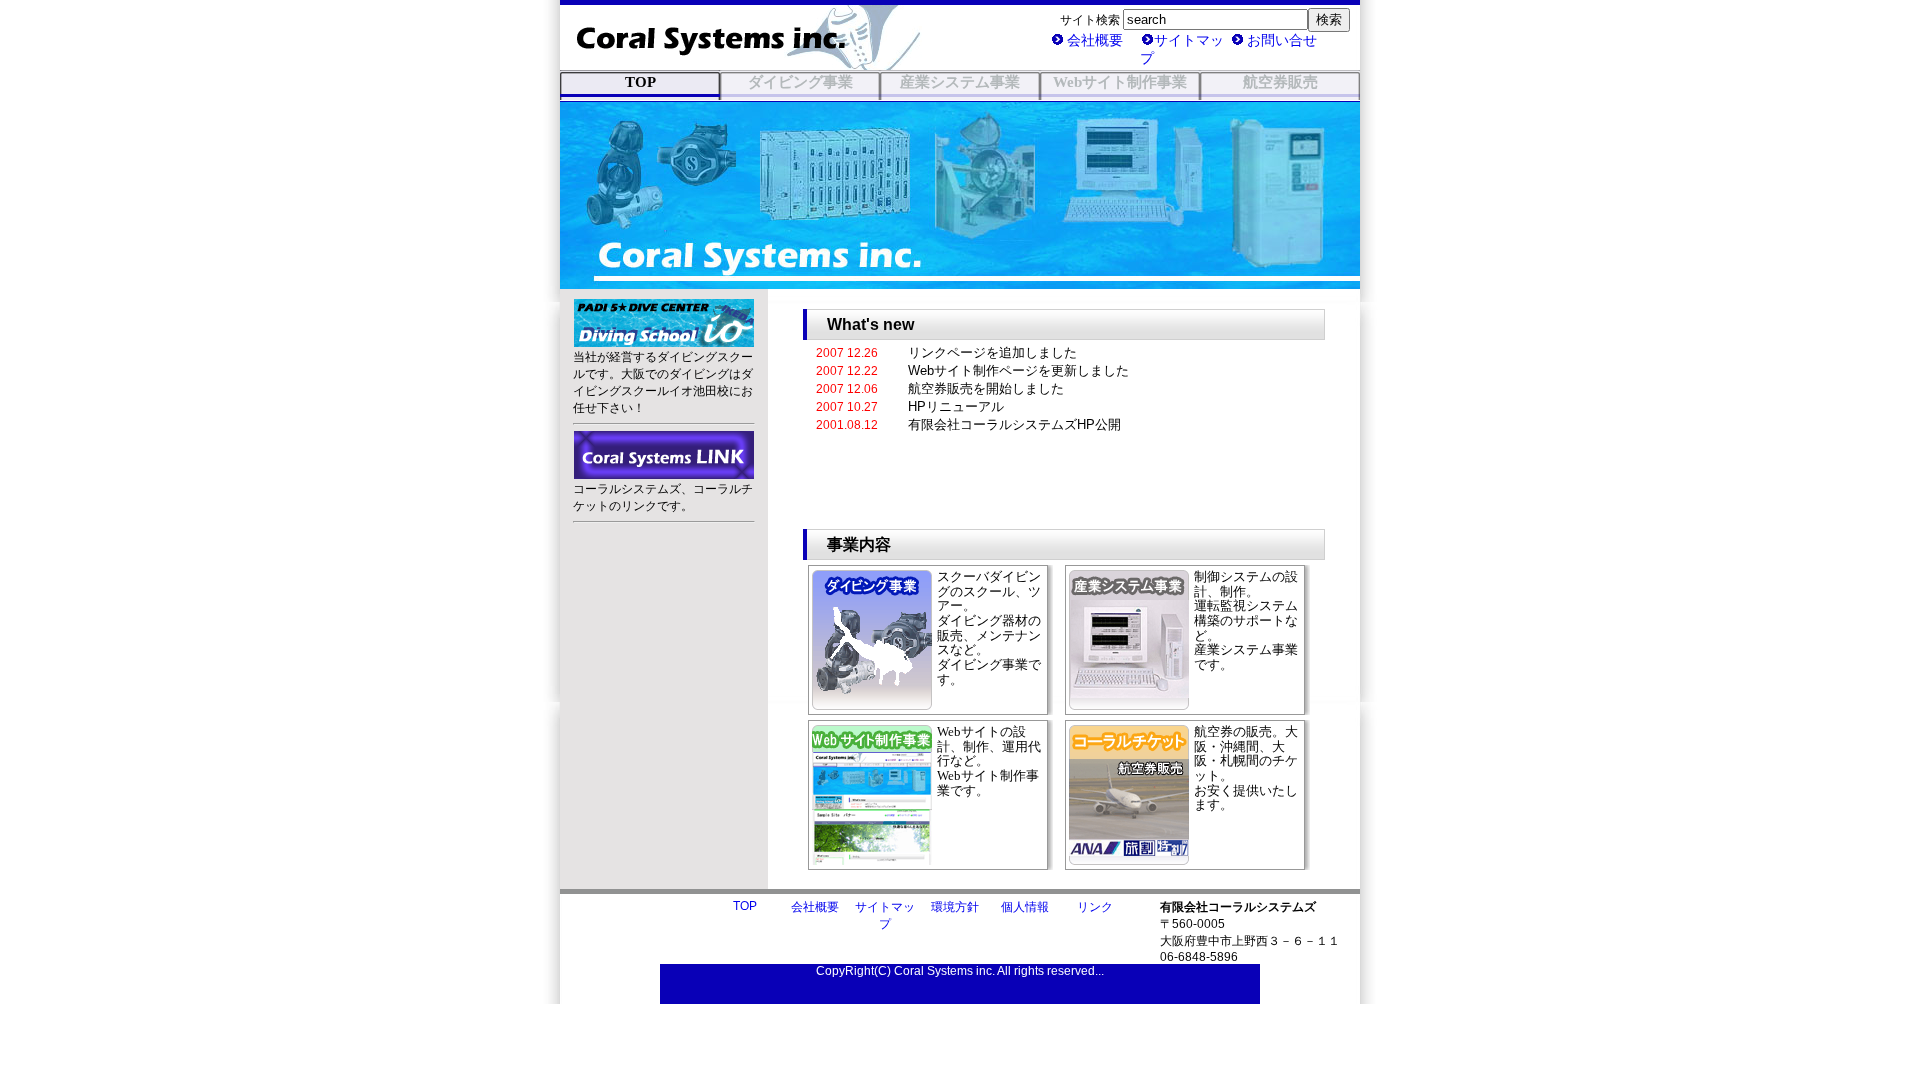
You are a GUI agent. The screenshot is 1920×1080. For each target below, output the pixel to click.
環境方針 (955, 907)
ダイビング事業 (800, 81)
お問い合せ (1282, 40)
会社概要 (1095, 40)
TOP (745, 906)
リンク (1095, 907)
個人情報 (1025, 907)
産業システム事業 (960, 81)
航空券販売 (1280, 81)
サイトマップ (1182, 49)
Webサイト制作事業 (1120, 81)
